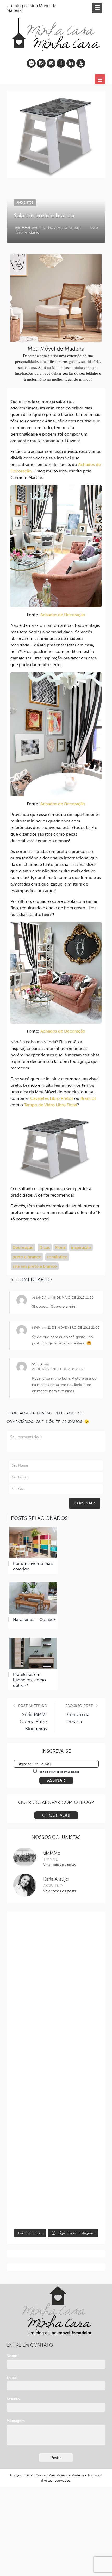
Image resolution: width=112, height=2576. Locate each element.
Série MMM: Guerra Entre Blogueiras (33, 1722)
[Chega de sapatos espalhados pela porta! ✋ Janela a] (56, 2149)
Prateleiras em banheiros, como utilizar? (29, 1680)
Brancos (88, 1098)
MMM (26, 228)
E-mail (12, 2378)
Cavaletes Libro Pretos (52, 1098)
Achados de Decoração (63, 615)
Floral (60, 1247)
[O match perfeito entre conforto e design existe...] (56, 1944)
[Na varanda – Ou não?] (33, 1598)
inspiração (81, 1247)
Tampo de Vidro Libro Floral (51, 1105)
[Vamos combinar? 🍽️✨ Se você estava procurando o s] (56, 1995)
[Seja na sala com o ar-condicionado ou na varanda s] (56, 2200)
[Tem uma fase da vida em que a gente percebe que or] (56, 2098)
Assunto (13, 2399)
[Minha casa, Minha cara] (56, 28)
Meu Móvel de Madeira (66, 2475)
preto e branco (27, 1257)
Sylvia (37, 1364)
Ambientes (25, 202)
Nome (12, 2356)
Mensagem (16, 2421)
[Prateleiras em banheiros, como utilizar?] (33, 1653)
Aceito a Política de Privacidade (58, 1772)
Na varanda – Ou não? (34, 1619)
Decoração (23, 1247)
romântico (57, 1257)
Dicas (45, 1247)
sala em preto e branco (35, 1266)
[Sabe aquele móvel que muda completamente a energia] (56, 2047)
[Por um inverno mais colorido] (33, 1542)
